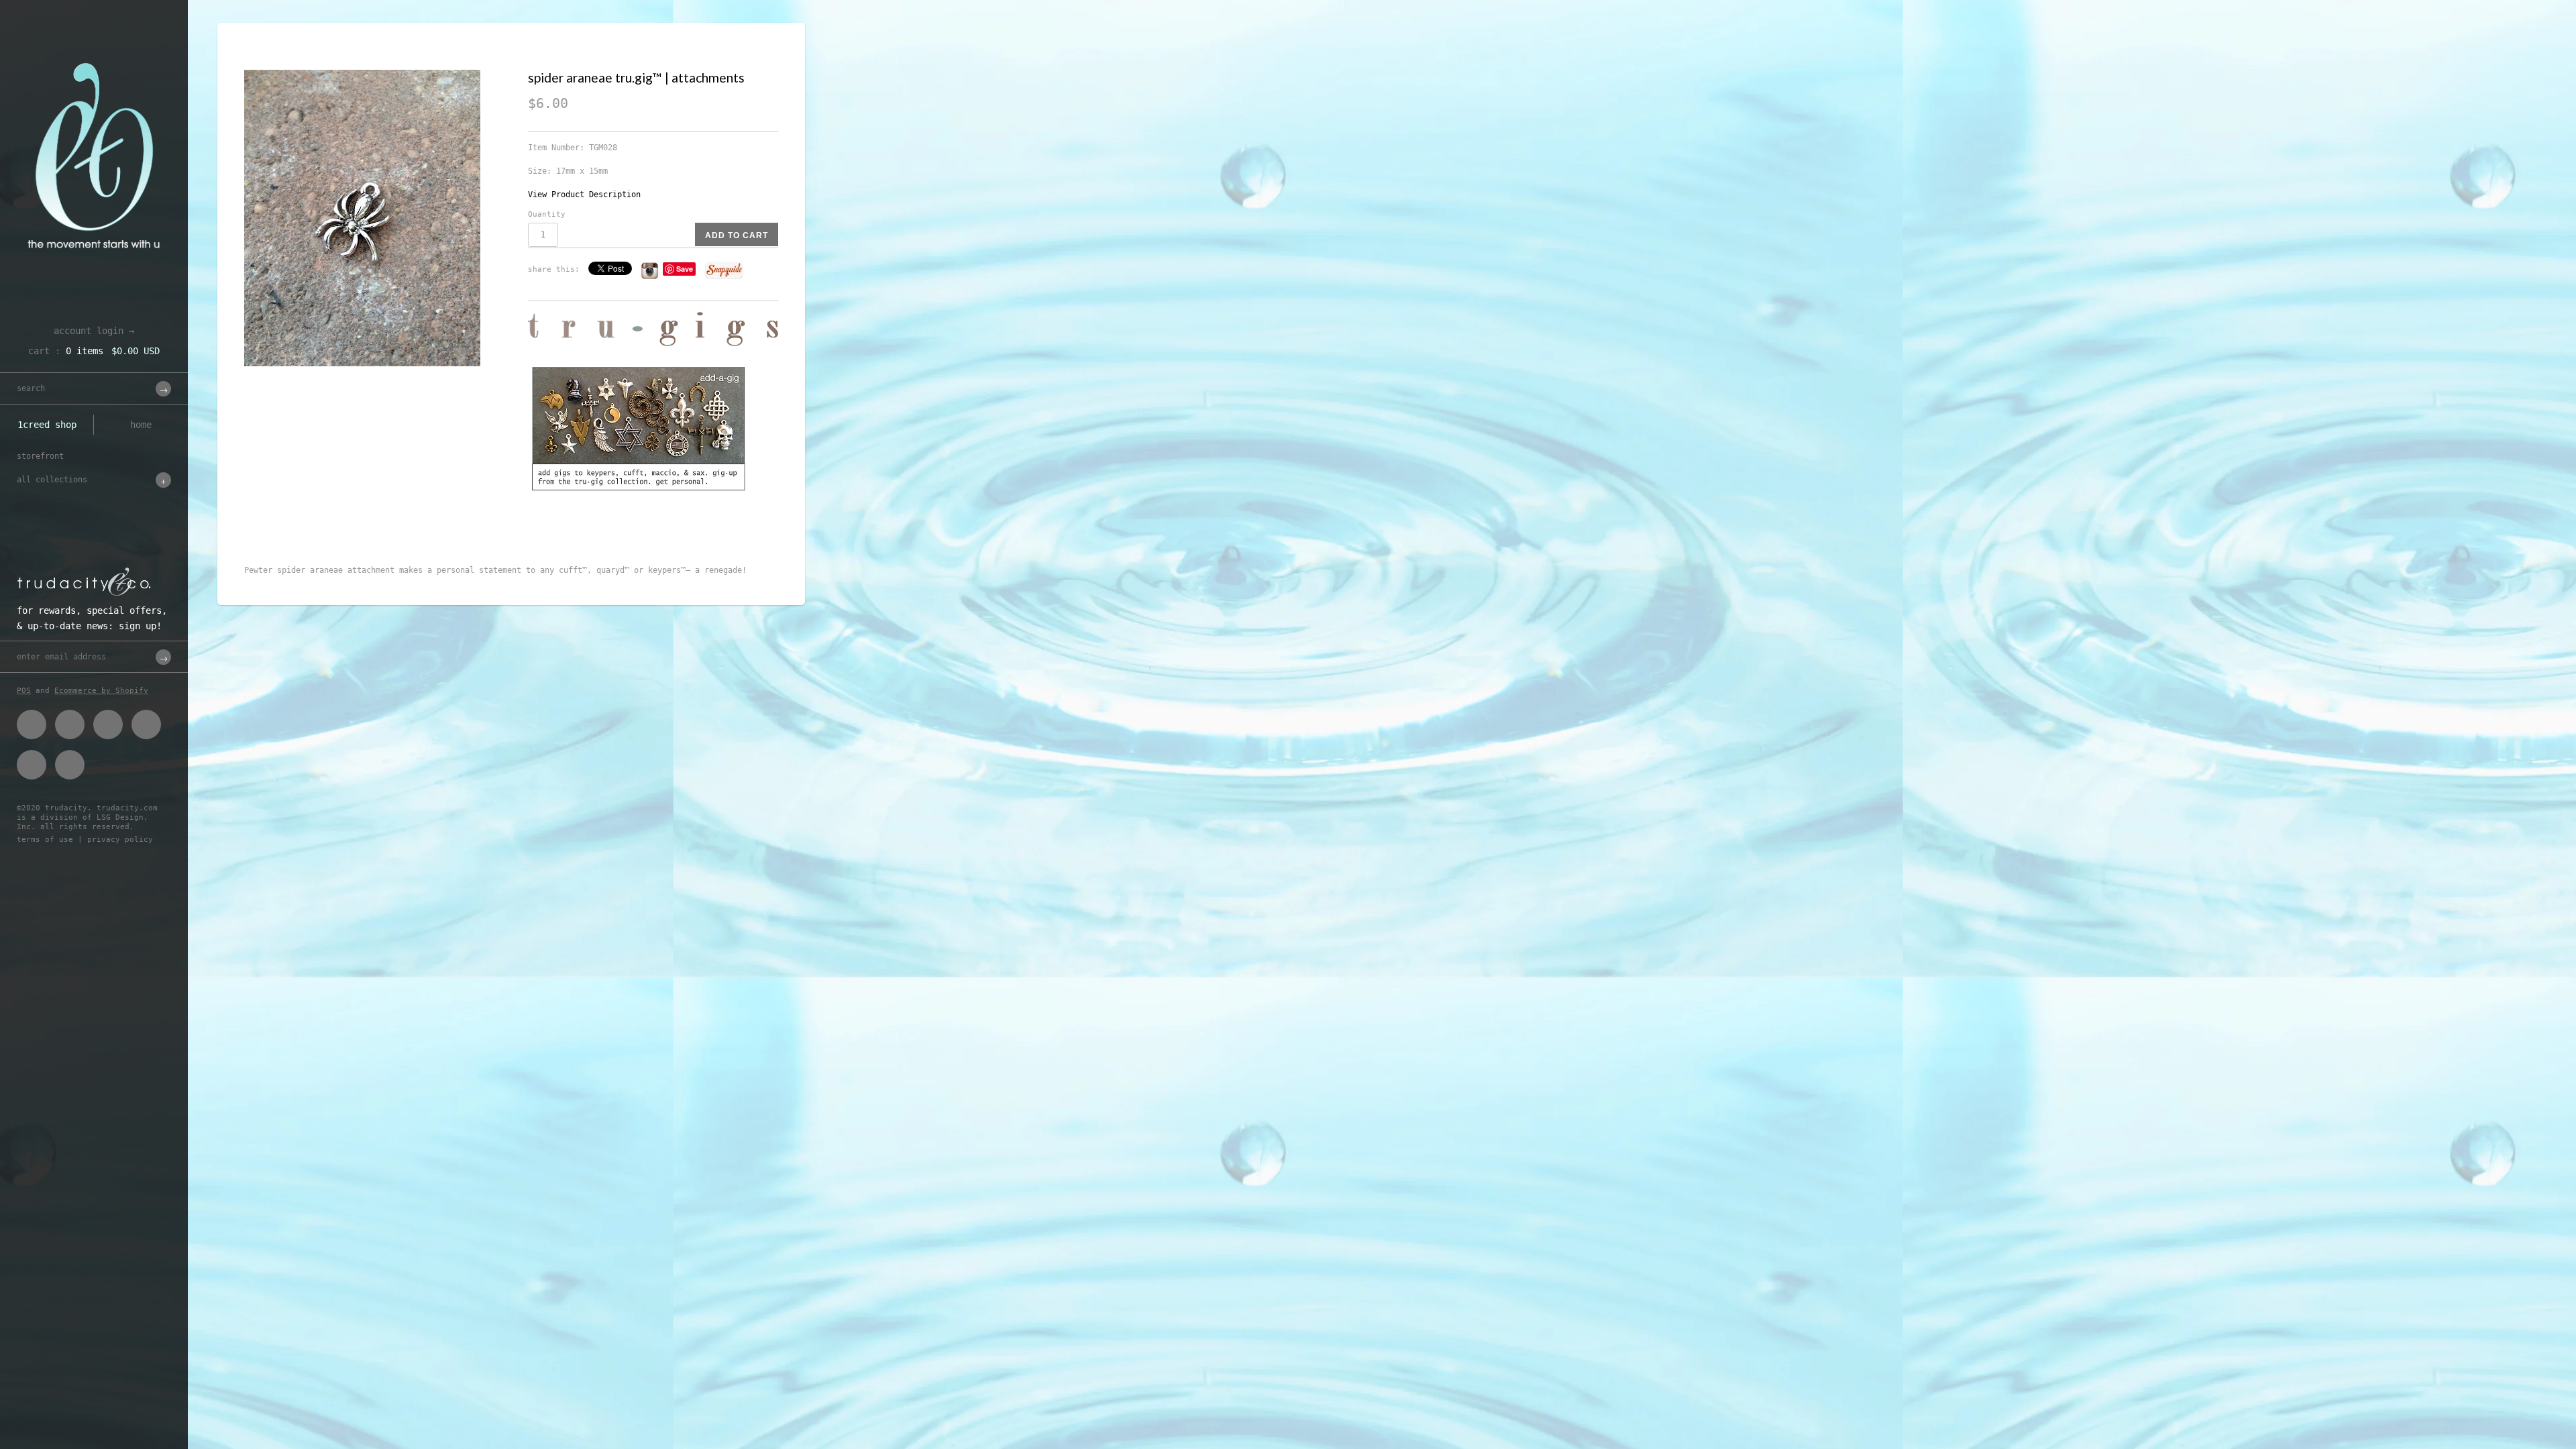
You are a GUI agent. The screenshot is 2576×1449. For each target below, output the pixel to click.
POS (24, 691)
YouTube (70, 765)
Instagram (32, 765)
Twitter (70, 724)
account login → (94, 331)
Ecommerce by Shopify (101, 691)
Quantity (547, 214)
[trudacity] (94, 44)
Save (685, 269)
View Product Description (584, 195)
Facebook (32, 724)
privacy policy (120, 840)
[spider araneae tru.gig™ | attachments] (378, 218)
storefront (40, 456)
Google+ (146, 724)
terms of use (45, 840)
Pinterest (108, 724)
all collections (52, 480)
